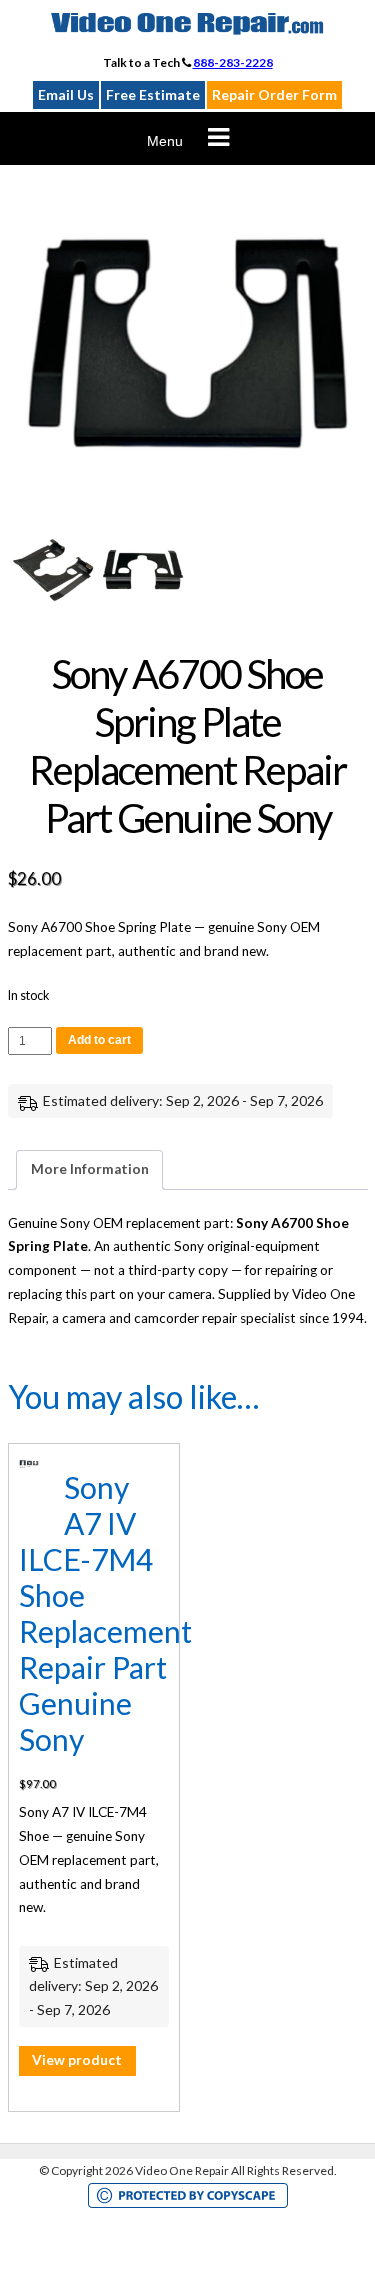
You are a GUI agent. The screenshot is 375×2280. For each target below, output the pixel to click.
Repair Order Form (274, 94)
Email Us (66, 94)
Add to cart (99, 1040)
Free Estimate (153, 94)
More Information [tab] (90, 1169)
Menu (165, 141)
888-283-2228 (233, 62)
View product (77, 2060)
